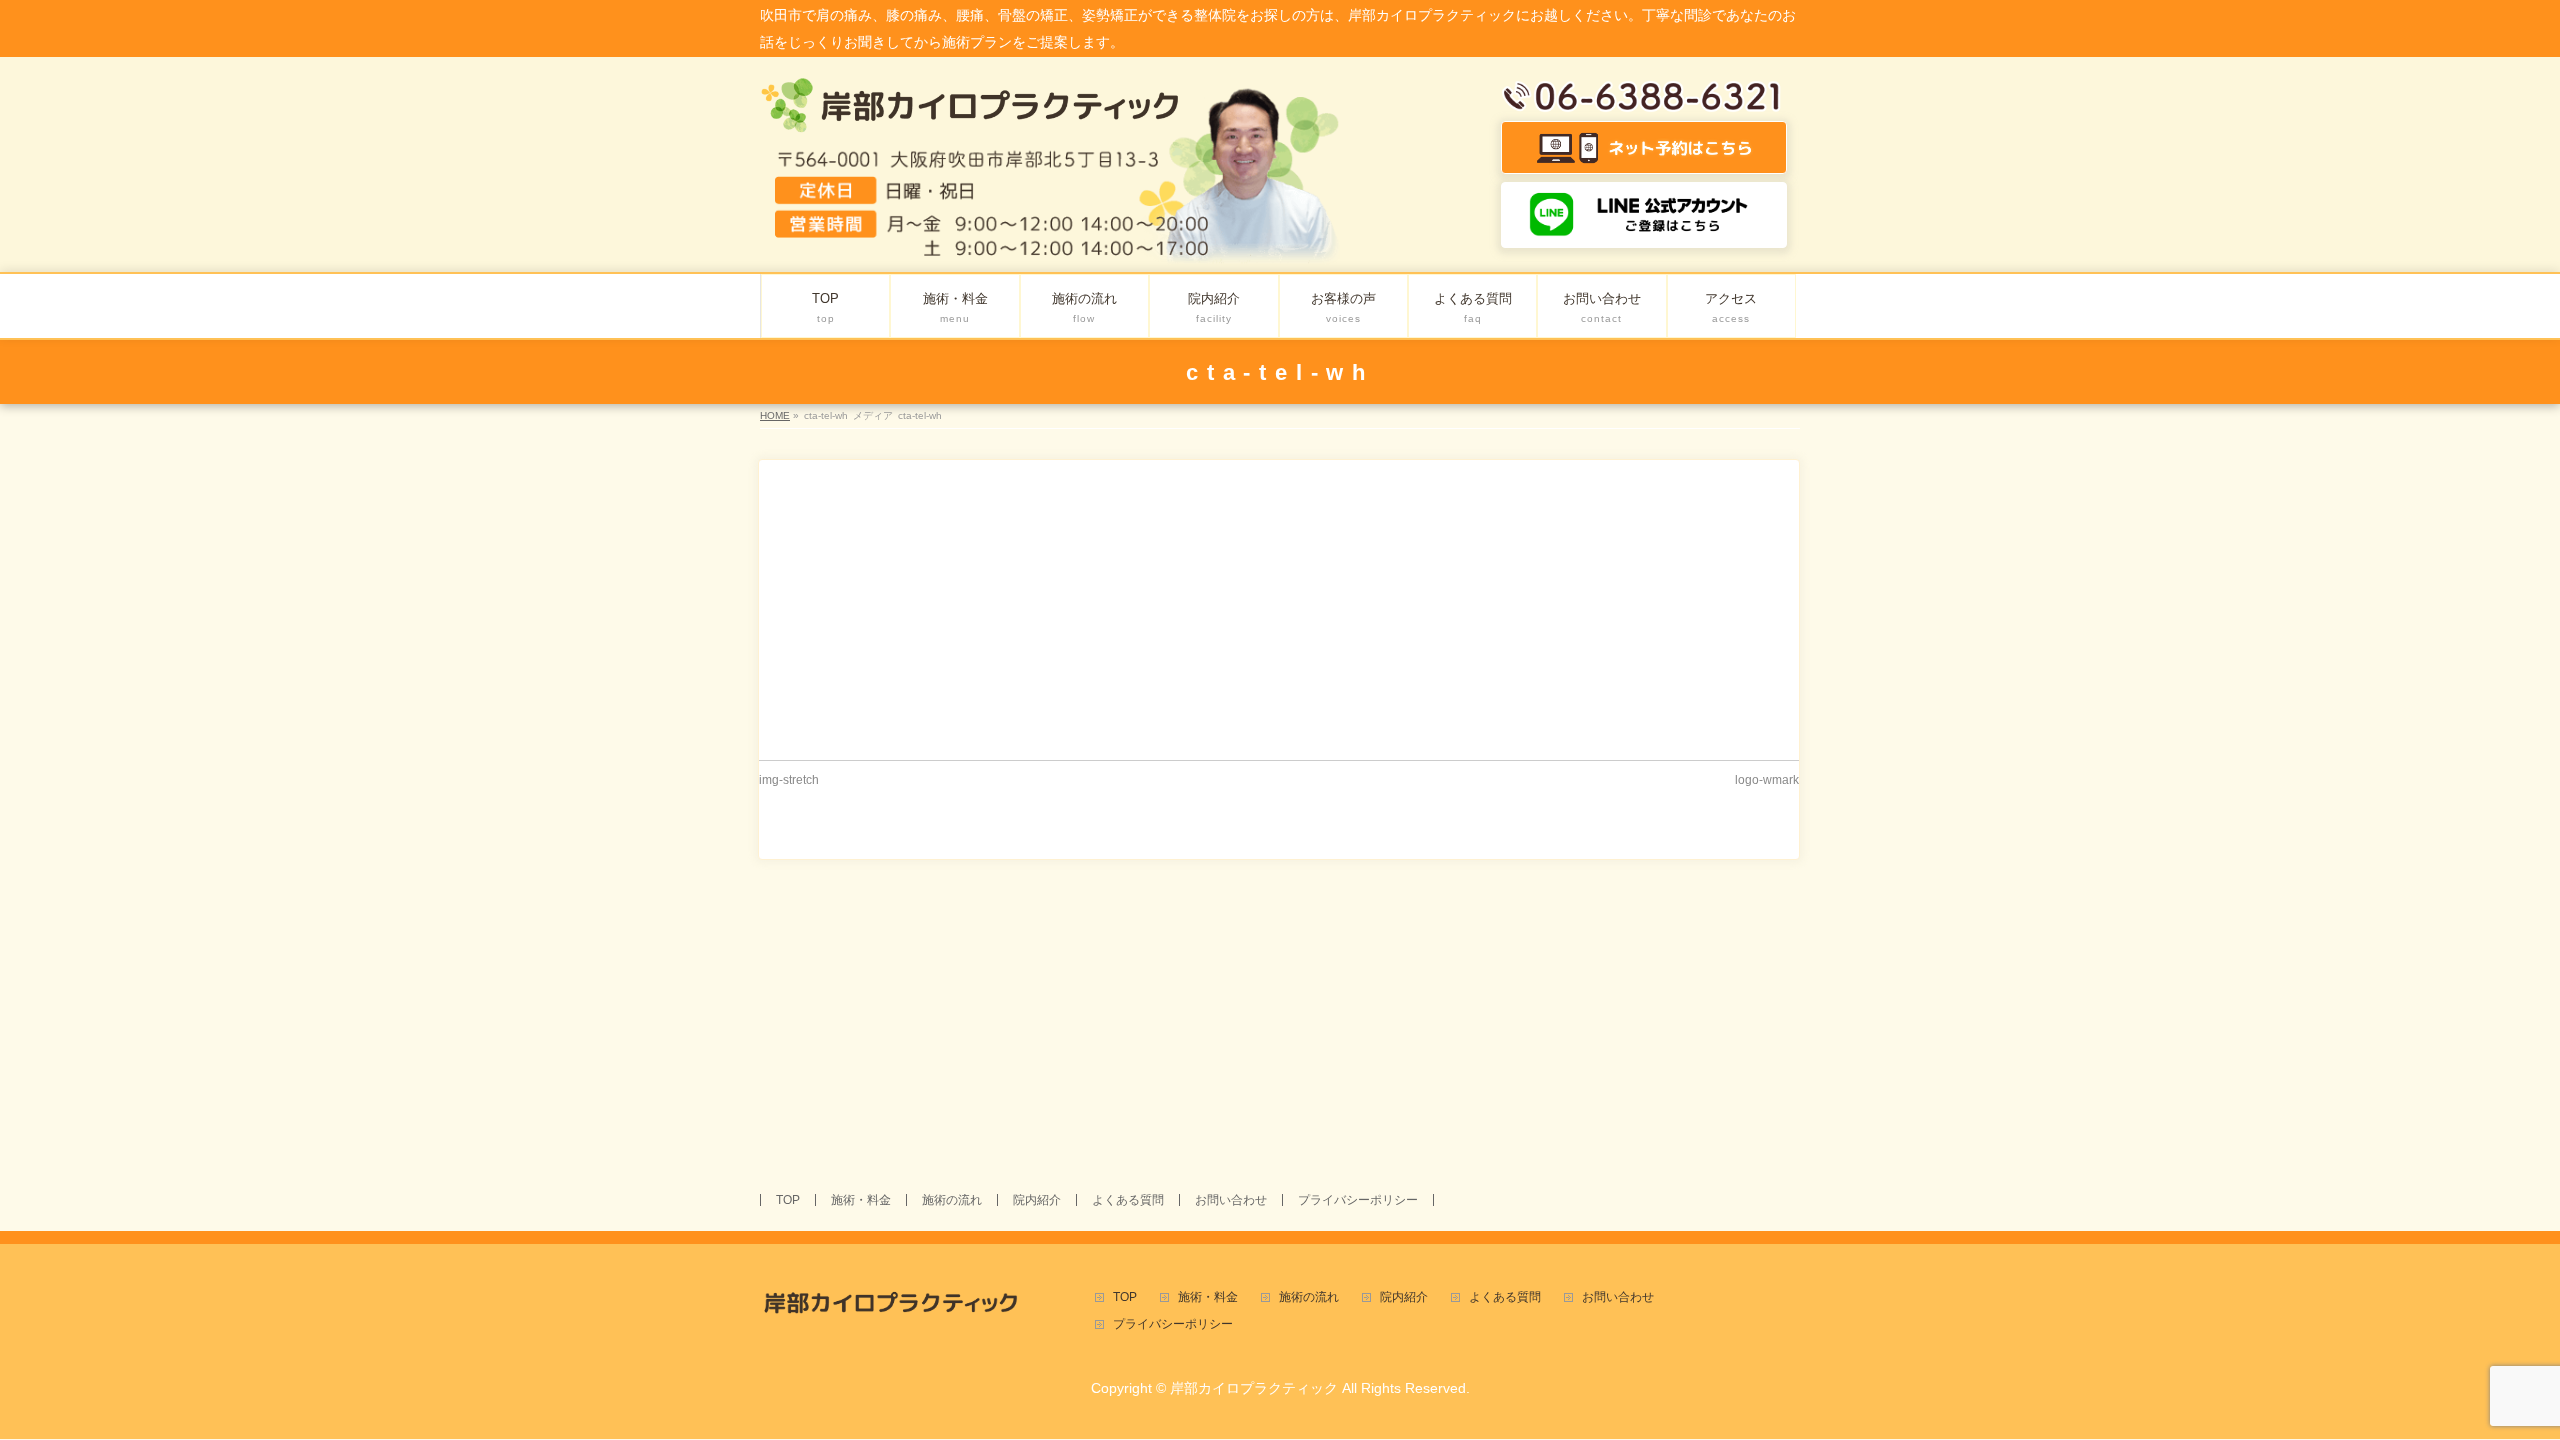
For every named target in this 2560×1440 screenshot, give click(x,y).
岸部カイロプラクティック (1254, 1388)
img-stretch (789, 780)
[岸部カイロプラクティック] (970, 112)
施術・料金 (861, 1200)
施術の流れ (952, 1200)
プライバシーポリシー (1358, 1200)
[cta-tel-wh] (1279, 605)
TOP (788, 1200)
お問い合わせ (1231, 1200)
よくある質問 (1128, 1200)
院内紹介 (1037, 1200)
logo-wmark (1767, 780)
